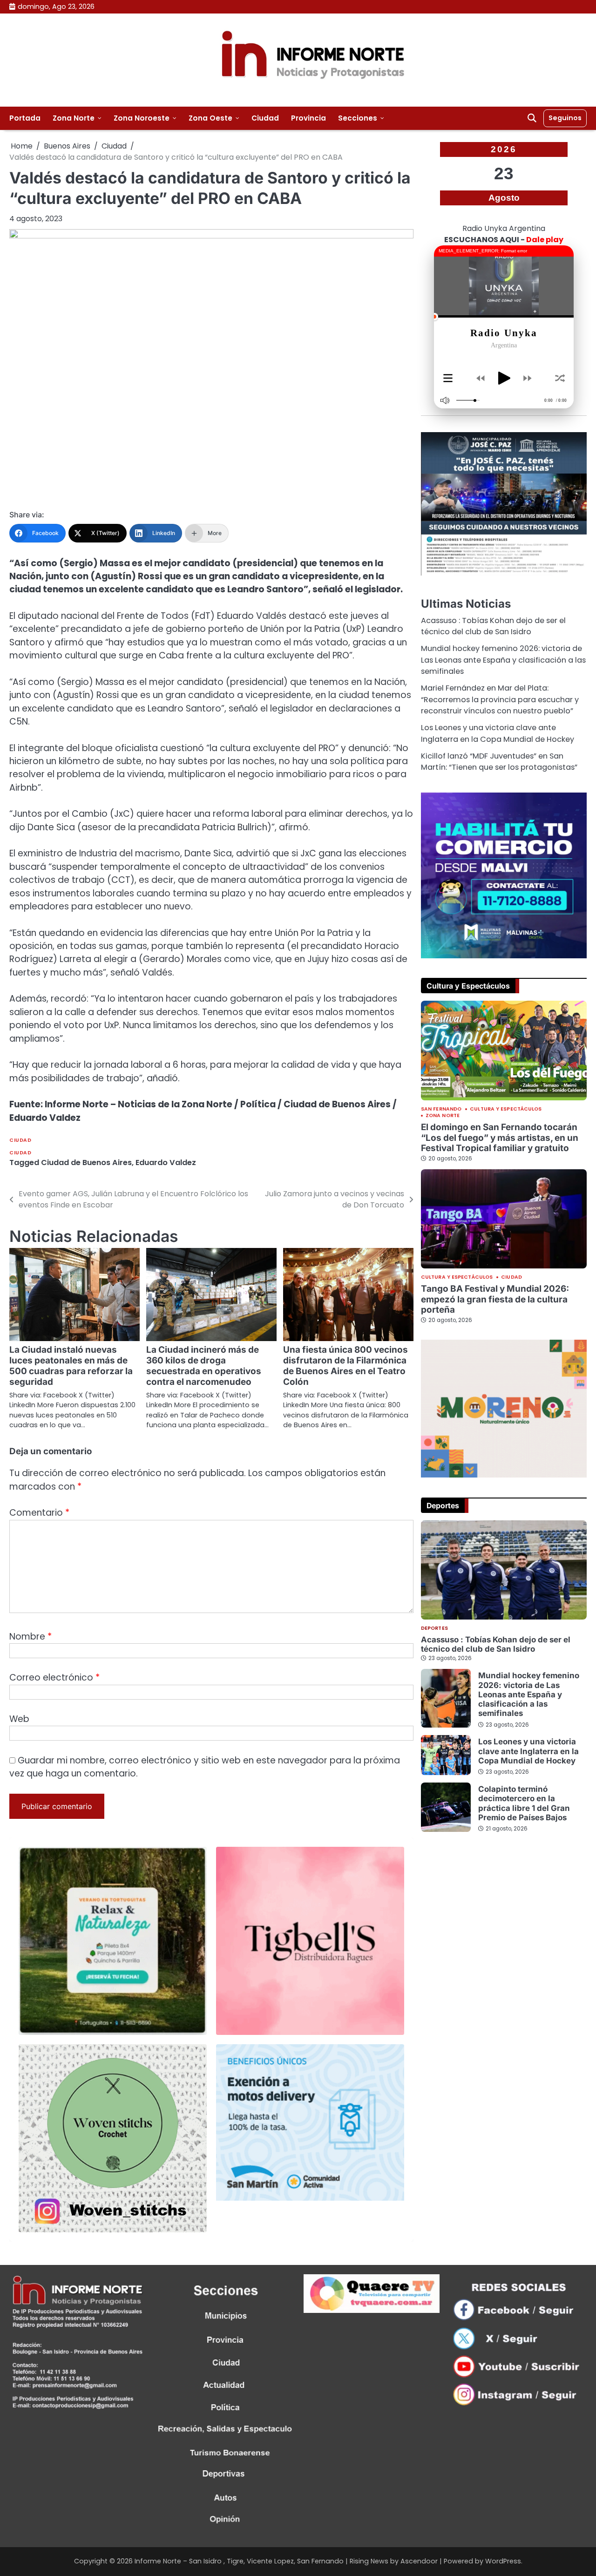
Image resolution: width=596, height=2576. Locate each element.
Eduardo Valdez (166, 1163)
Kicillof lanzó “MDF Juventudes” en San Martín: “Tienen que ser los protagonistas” (499, 762)
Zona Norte (74, 118)
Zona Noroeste (142, 118)
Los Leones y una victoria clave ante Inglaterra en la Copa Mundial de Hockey (498, 733)
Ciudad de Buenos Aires (86, 1163)
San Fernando (441, 1109)
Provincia (308, 118)
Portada (25, 118)
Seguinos (565, 118)
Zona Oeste (210, 118)
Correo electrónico (54, 1678)
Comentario (39, 1513)
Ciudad (265, 118)
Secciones (358, 118)
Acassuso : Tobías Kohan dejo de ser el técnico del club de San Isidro (493, 626)
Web (19, 1719)
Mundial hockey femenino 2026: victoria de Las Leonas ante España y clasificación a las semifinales (503, 660)
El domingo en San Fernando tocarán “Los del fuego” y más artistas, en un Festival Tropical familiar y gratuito (500, 1138)
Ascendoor (419, 2561)
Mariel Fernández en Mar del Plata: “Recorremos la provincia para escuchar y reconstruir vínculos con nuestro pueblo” (500, 699)
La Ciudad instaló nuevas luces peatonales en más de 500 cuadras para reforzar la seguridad (71, 1366)
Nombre (30, 1637)
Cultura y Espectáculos (506, 1109)
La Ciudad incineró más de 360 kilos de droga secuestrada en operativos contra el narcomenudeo (204, 1366)
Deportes (434, 1629)
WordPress (503, 2561)
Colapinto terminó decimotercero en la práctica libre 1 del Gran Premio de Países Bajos (524, 1803)
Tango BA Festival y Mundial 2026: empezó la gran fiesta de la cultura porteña (495, 1299)
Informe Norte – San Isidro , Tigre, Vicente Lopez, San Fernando (239, 2561)
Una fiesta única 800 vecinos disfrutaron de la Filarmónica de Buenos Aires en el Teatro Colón (345, 1366)
